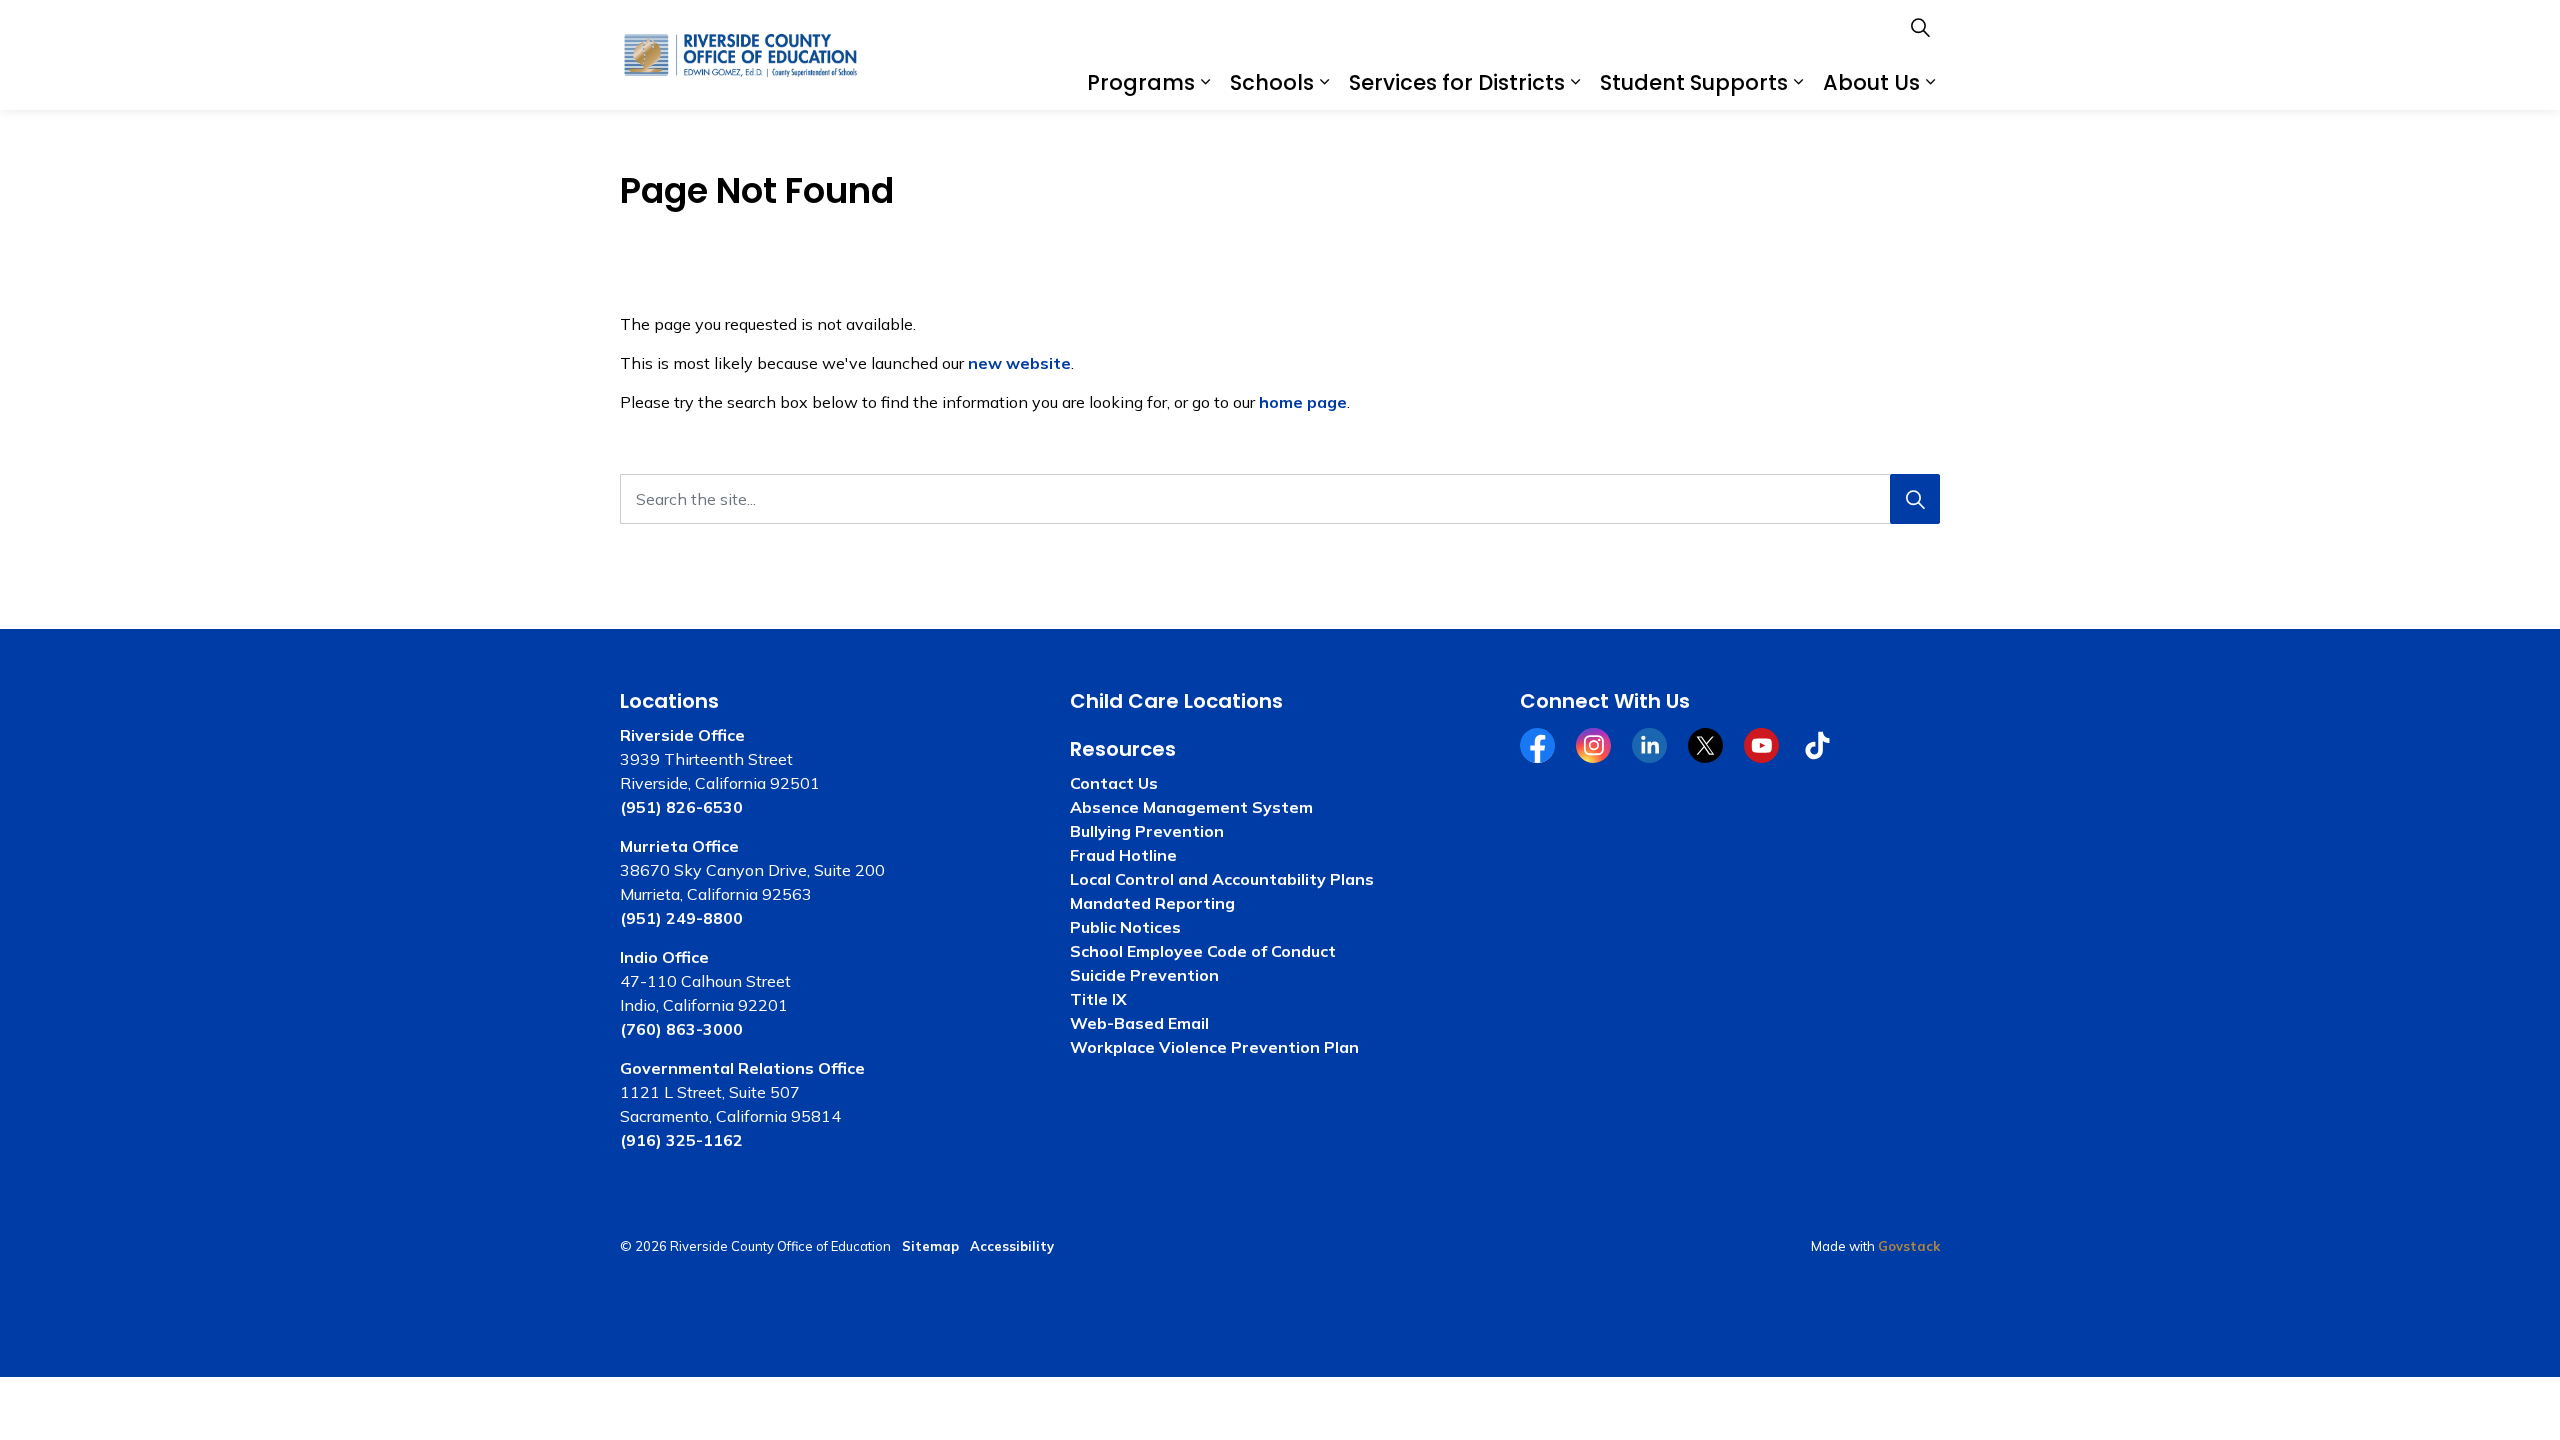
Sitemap (930, 1246)
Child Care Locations (1176, 701)
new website (1019, 363)
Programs (1141, 82)
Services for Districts (1457, 82)
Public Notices (1125, 927)
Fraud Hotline (1123, 855)
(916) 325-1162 (681, 1140)
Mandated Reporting (1152, 903)
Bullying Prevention (1147, 831)
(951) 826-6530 (681, 807)
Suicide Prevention (1144, 975)
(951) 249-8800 (681, 918)
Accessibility (1012, 1246)
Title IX (1098, 999)
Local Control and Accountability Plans (1222, 879)
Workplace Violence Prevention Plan (1214, 1047)
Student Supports (1694, 82)
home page (1303, 402)
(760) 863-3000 (681, 1029)
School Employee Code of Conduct (1203, 951)
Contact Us (1114, 783)
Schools (1272, 82)
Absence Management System (1191, 807)
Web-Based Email (1139, 1023)
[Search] (1915, 499)
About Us (1871, 82)
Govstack (1909, 1246)
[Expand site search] (1920, 27)
